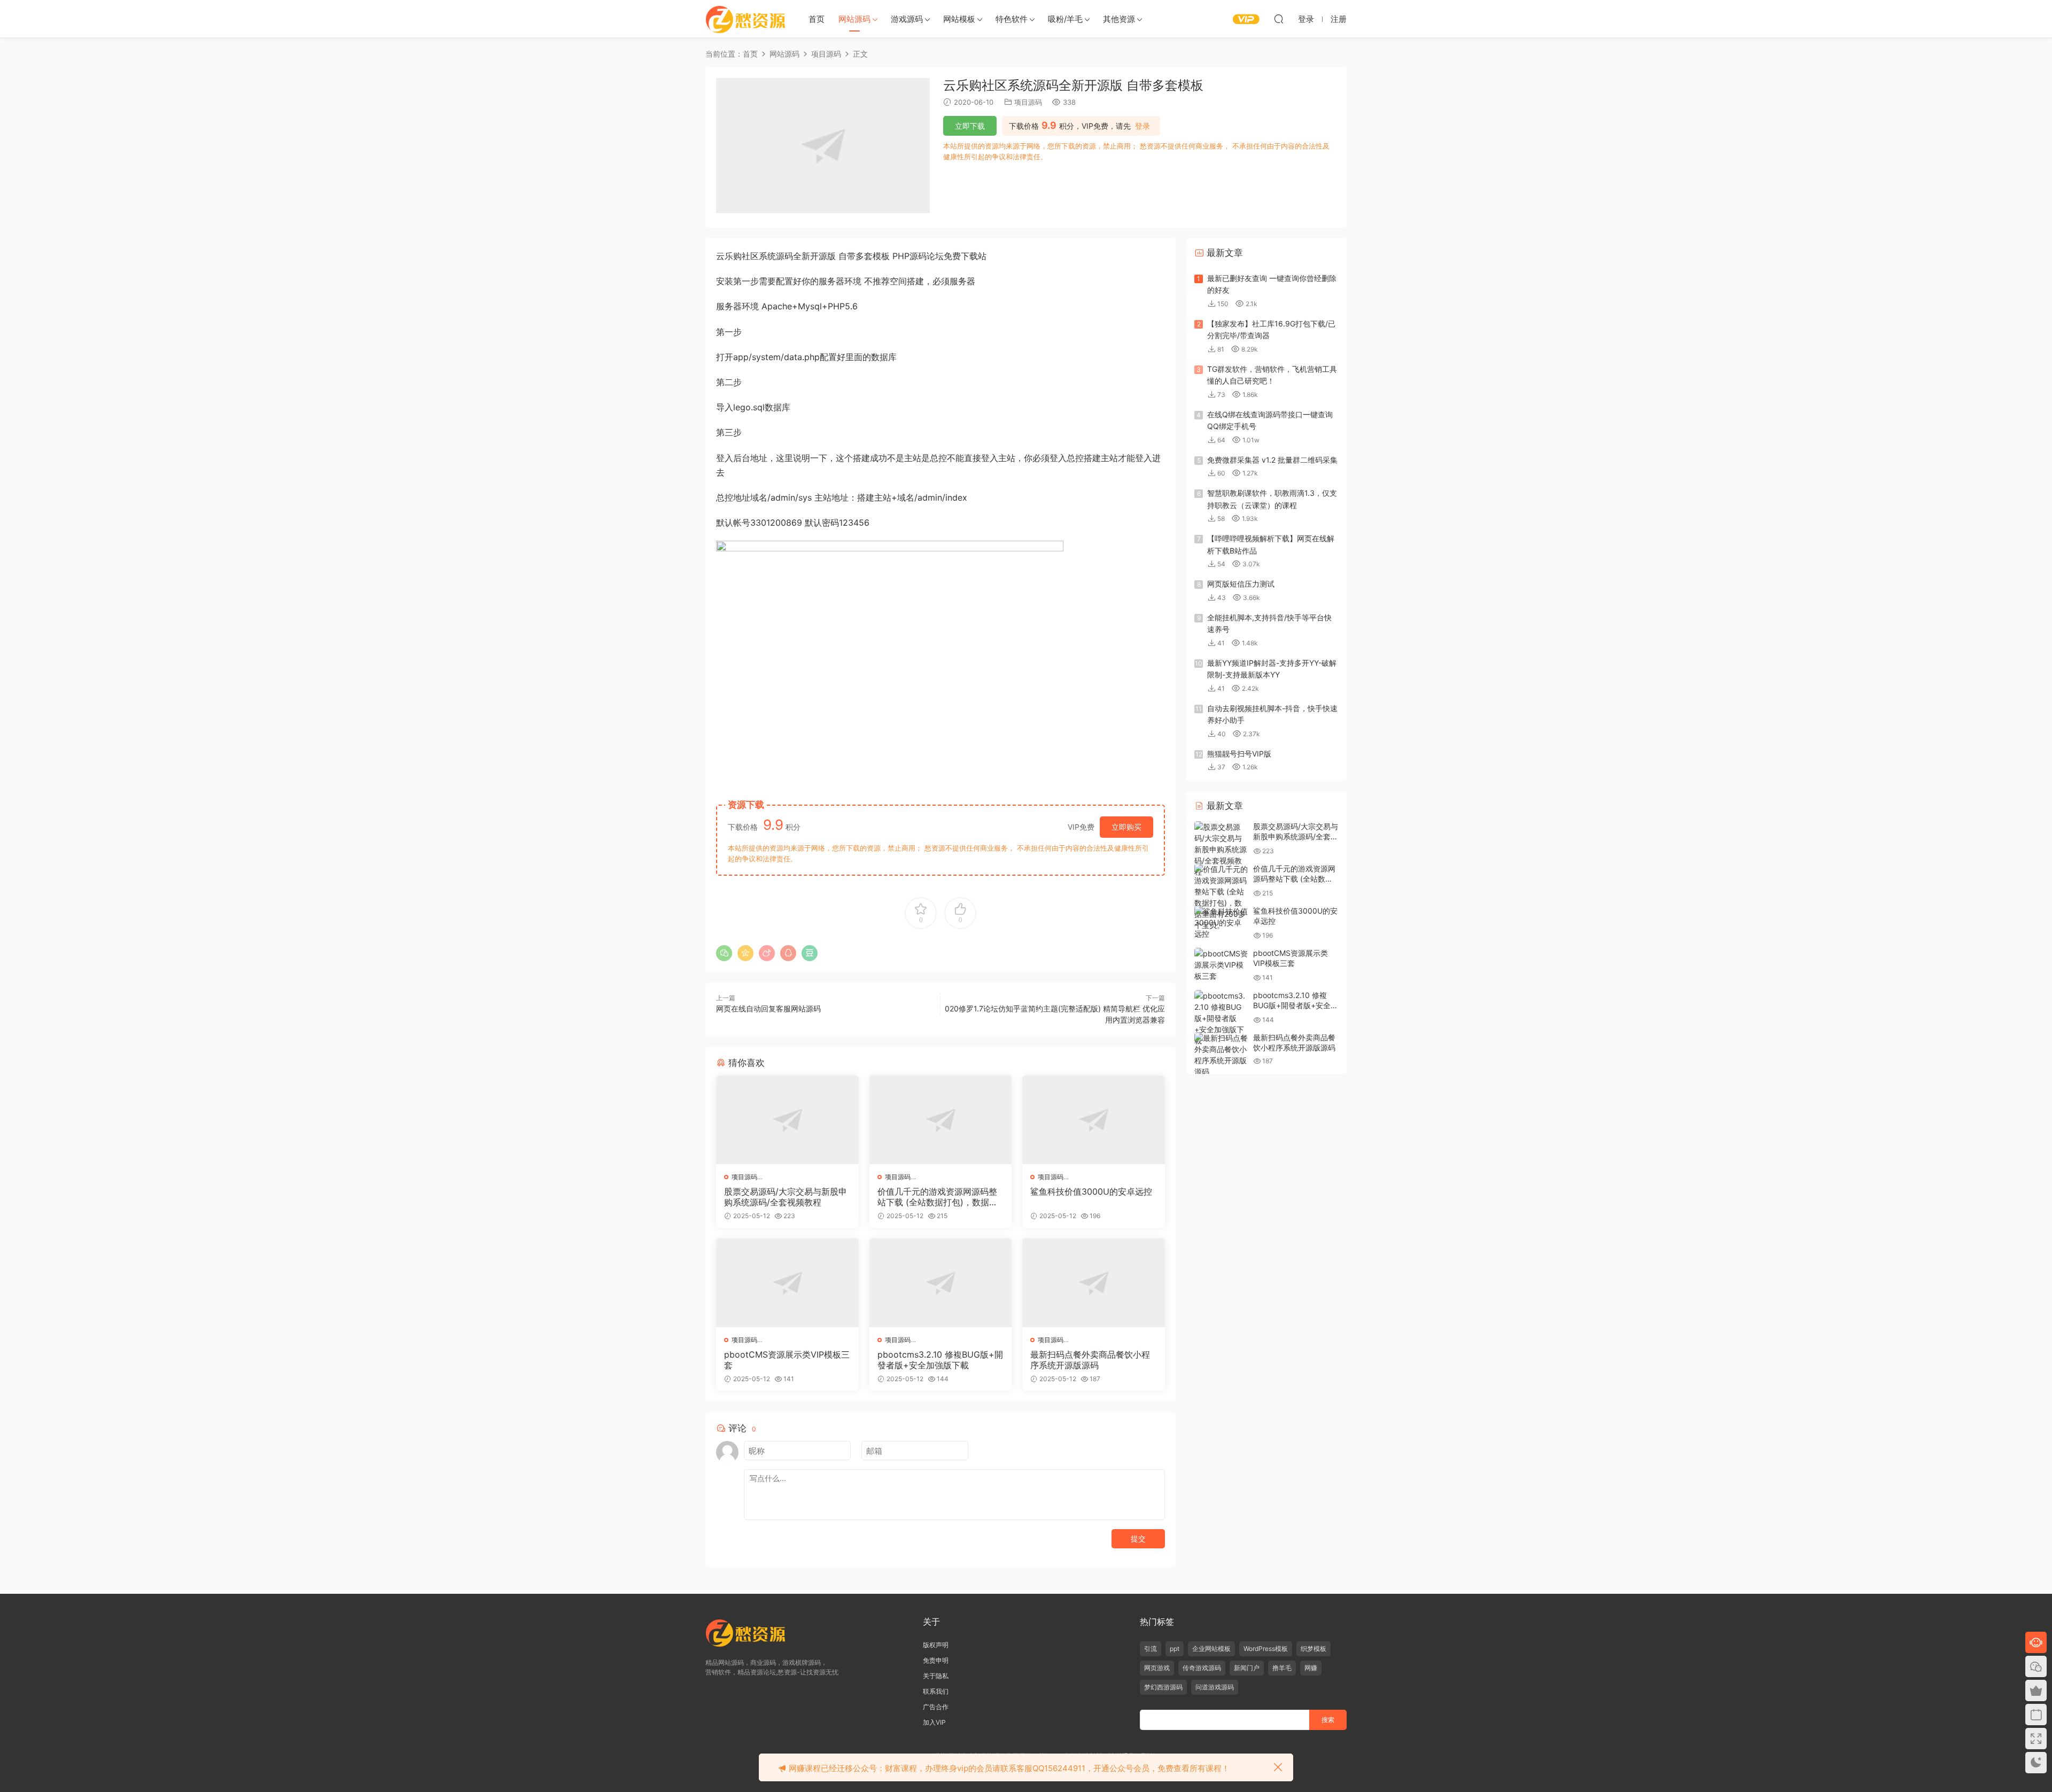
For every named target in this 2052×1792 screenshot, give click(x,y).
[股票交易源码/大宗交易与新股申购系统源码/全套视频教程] (787, 1120)
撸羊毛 (1282, 1668)
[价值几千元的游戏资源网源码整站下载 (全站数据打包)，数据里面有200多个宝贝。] (941, 1120)
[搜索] (1279, 19)
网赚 (1311, 1668)
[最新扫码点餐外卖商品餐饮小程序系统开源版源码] (1094, 1283)
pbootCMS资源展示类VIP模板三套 (787, 1360)
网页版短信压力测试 (1241, 584)
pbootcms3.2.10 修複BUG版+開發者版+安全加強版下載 (940, 1360)
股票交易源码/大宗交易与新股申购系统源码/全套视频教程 (786, 1197)
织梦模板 (1313, 1649)
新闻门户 (1247, 1668)
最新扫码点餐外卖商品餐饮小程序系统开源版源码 (1090, 1360)
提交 (1138, 1538)
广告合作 (936, 1707)
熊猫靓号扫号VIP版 (1239, 754)
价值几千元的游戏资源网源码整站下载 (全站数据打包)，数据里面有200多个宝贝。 (938, 1197)
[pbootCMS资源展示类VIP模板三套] (787, 1283)
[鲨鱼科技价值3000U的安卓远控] (1094, 1120)
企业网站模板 (1211, 1649)
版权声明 (936, 1645)
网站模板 (959, 19)
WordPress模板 (1266, 1649)
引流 (1151, 1649)
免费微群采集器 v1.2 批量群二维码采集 (1272, 460)
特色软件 (1012, 19)
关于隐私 (936, 1676)
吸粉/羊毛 (1065, 19)
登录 (1142, 126)
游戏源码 (907, 19)
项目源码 (1028, 102)
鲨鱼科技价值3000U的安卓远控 (1091, 1191)
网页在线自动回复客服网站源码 (768, 1008)
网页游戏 (1157, 1668)
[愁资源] (745, 19)
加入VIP (934, 1722)
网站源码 (854, 19)
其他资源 (1119, 19)
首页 (817, 19)
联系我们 (936, 1691)
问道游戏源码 (1215, 1687)
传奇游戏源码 (1202, 1668)
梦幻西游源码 (1163, 1687)
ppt (1175, 1649)
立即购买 (1126, 827)
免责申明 (936, 1660)
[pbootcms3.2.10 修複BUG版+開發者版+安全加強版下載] (941, 1283)
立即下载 (970, 126)
